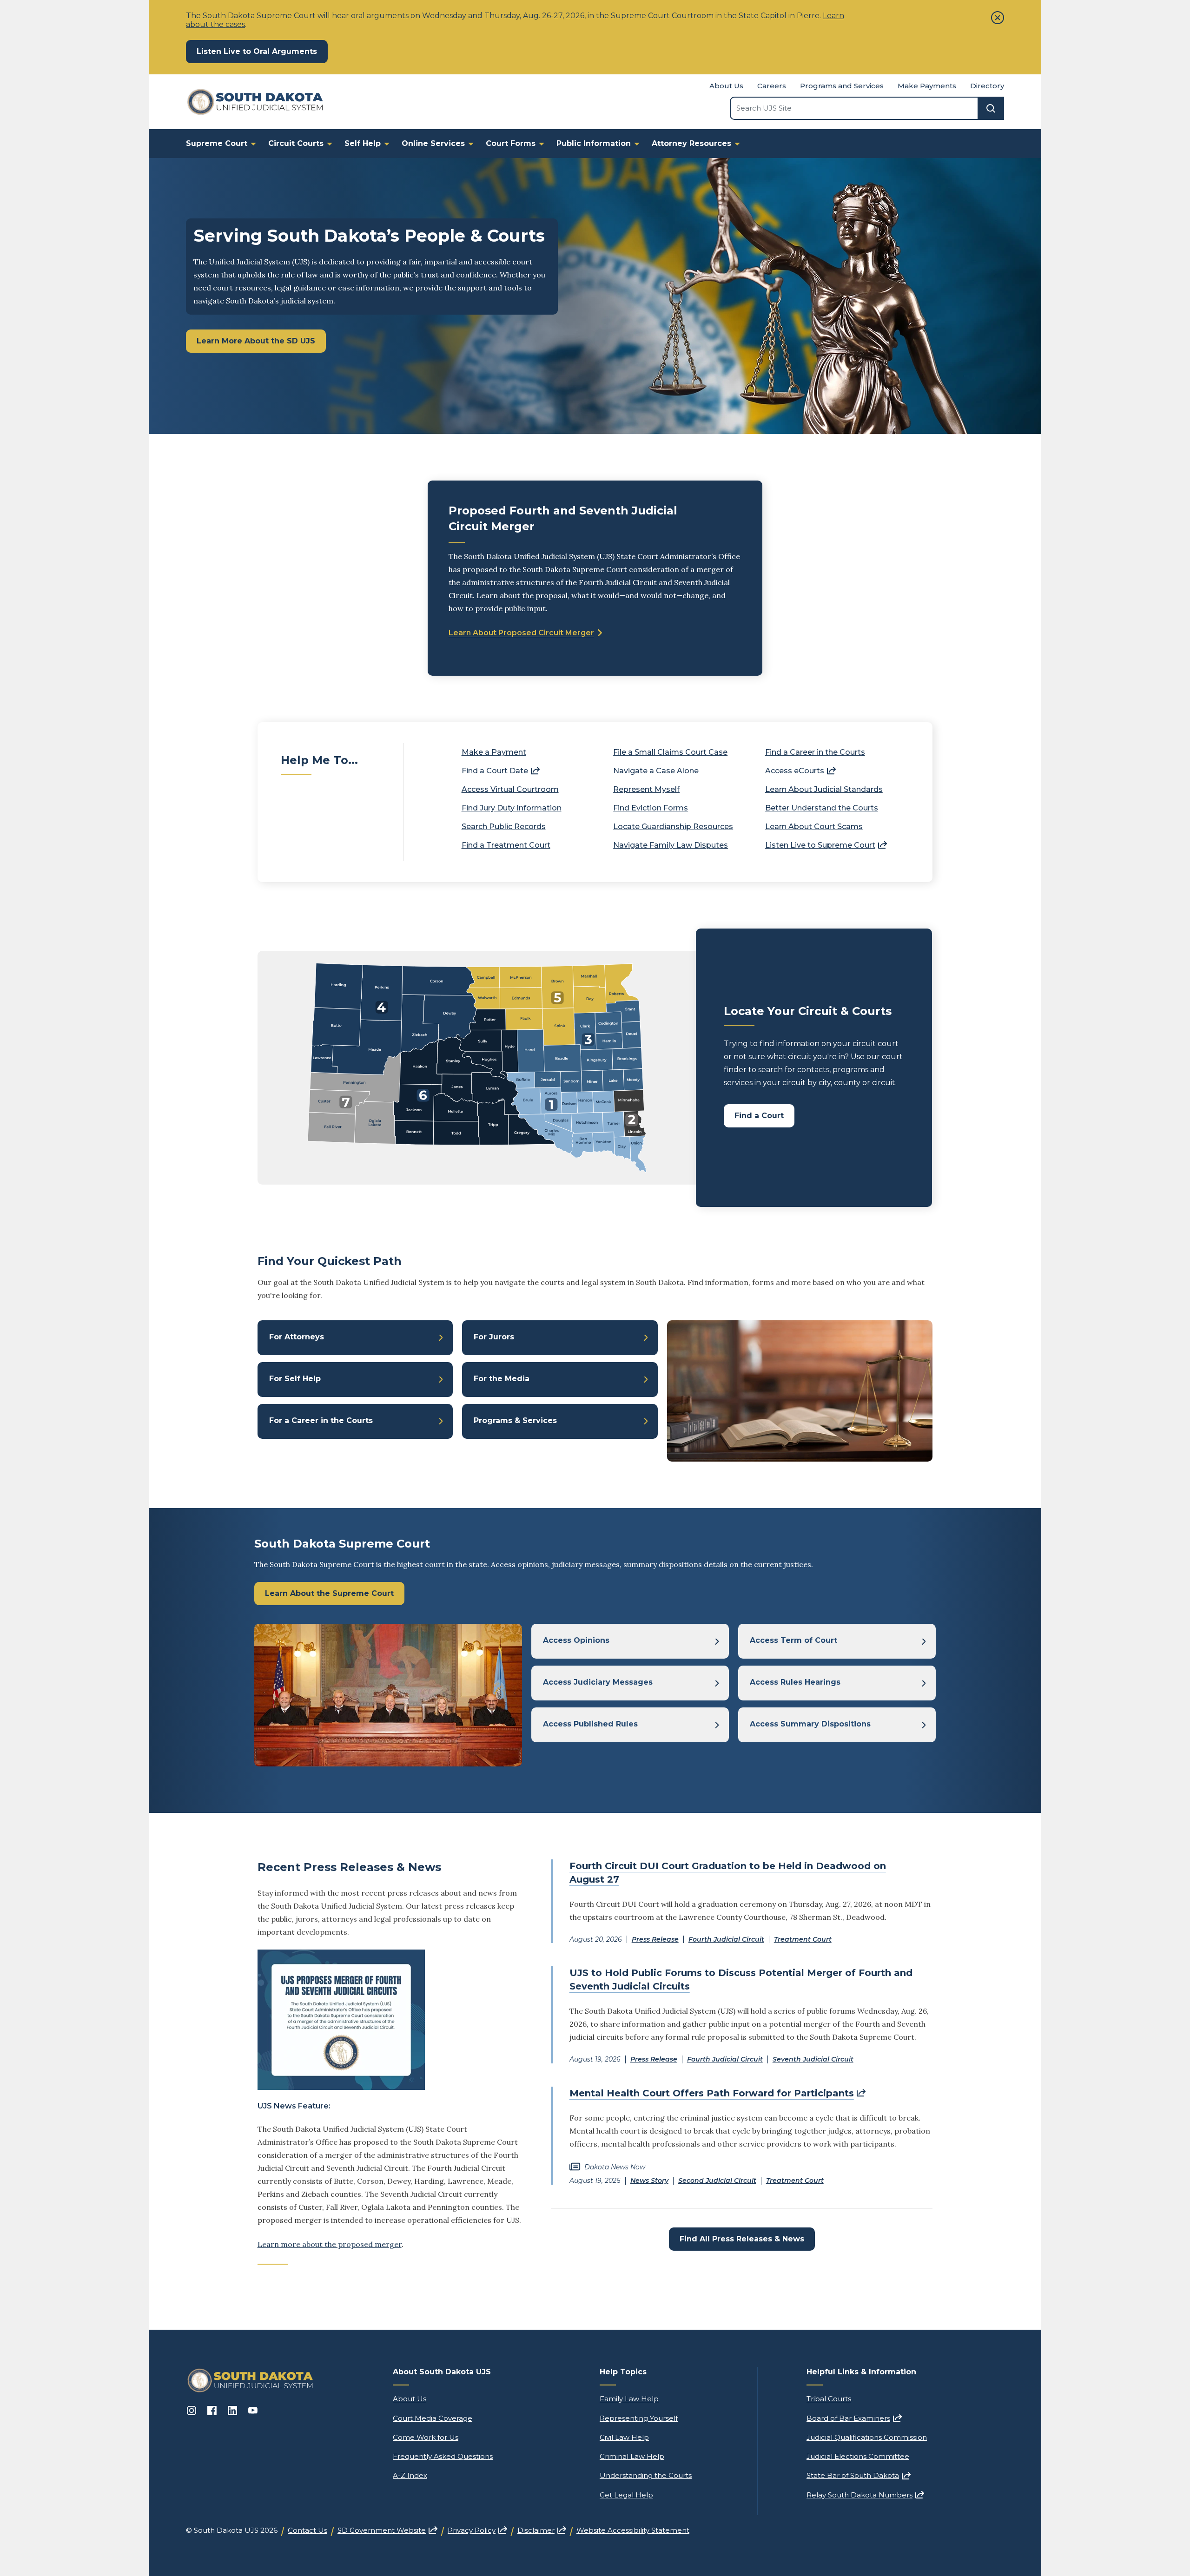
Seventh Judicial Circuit (813, 2059)
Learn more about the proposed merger (330, 2244)
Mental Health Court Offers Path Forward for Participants (717, 2093)
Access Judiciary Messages (598, 1682)
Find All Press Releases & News (742, 2239)
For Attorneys (297, 1337)
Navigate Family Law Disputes (671, 845)
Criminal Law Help (632, 2456)
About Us (726, 86)
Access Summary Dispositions (810, 1724)
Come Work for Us (426, 2437)
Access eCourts (800, 771)
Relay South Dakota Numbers (865, 2495)
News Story (649, 2181)
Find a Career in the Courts (815, 752)
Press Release (655, 1939)
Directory (987, 86)
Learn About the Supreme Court (329, 1593)
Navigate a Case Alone (656, 771)
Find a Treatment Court (506, 845)
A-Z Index (410, 2475)
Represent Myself (646, 789)
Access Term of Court (793, 1640)
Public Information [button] (594, 143)
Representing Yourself (639, 2418)
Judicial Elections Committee (858, 2456)
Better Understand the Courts (822, 808)
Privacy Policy (477, 2530)
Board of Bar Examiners (854, 2418)
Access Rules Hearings (795, 1682)
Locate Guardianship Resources (673, 827)
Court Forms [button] (511, 143)
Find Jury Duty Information (512, 808)
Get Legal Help (626, 2495)
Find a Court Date (501, 771)
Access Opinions (576, 1640)
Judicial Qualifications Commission (867, 2437)
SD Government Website (387, 2530)
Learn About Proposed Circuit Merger (521, 633)
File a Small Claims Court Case (670, 752)
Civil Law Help (624, 2437)
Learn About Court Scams (814, 827)
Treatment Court (803, 1939)
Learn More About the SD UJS (256, 341)
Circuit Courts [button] (296, 143)
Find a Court (759, 1116)
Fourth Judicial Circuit (726, 1939)
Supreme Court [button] (217, 143)
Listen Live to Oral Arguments (262, 51)
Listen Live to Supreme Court (826, 845)
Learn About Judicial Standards (824, 789)
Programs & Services (515, 1420)
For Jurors (494, 1337)
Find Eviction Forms (651, 808)
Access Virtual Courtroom (510, 789)
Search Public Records (504, 827)
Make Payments (927, 86)
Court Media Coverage (433, 2418)
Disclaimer (542, 2530)
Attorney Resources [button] (691, 143)
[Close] (998, 18)
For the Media (502, 1379)
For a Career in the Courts (321, 1420)
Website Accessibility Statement (633, 2530)
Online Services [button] (433, 143)
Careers (772, 86)
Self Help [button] (363, 143)
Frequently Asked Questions (443, 2456)
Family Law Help (629, 2399)
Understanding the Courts (646, 2475)
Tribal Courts (829, 2399)
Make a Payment (494, 752)
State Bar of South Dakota (859, 2475)
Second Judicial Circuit (717, 2181)
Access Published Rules (590, 1724)
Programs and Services (842, 86)
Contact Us (307, 2530)
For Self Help (295, 1379)
